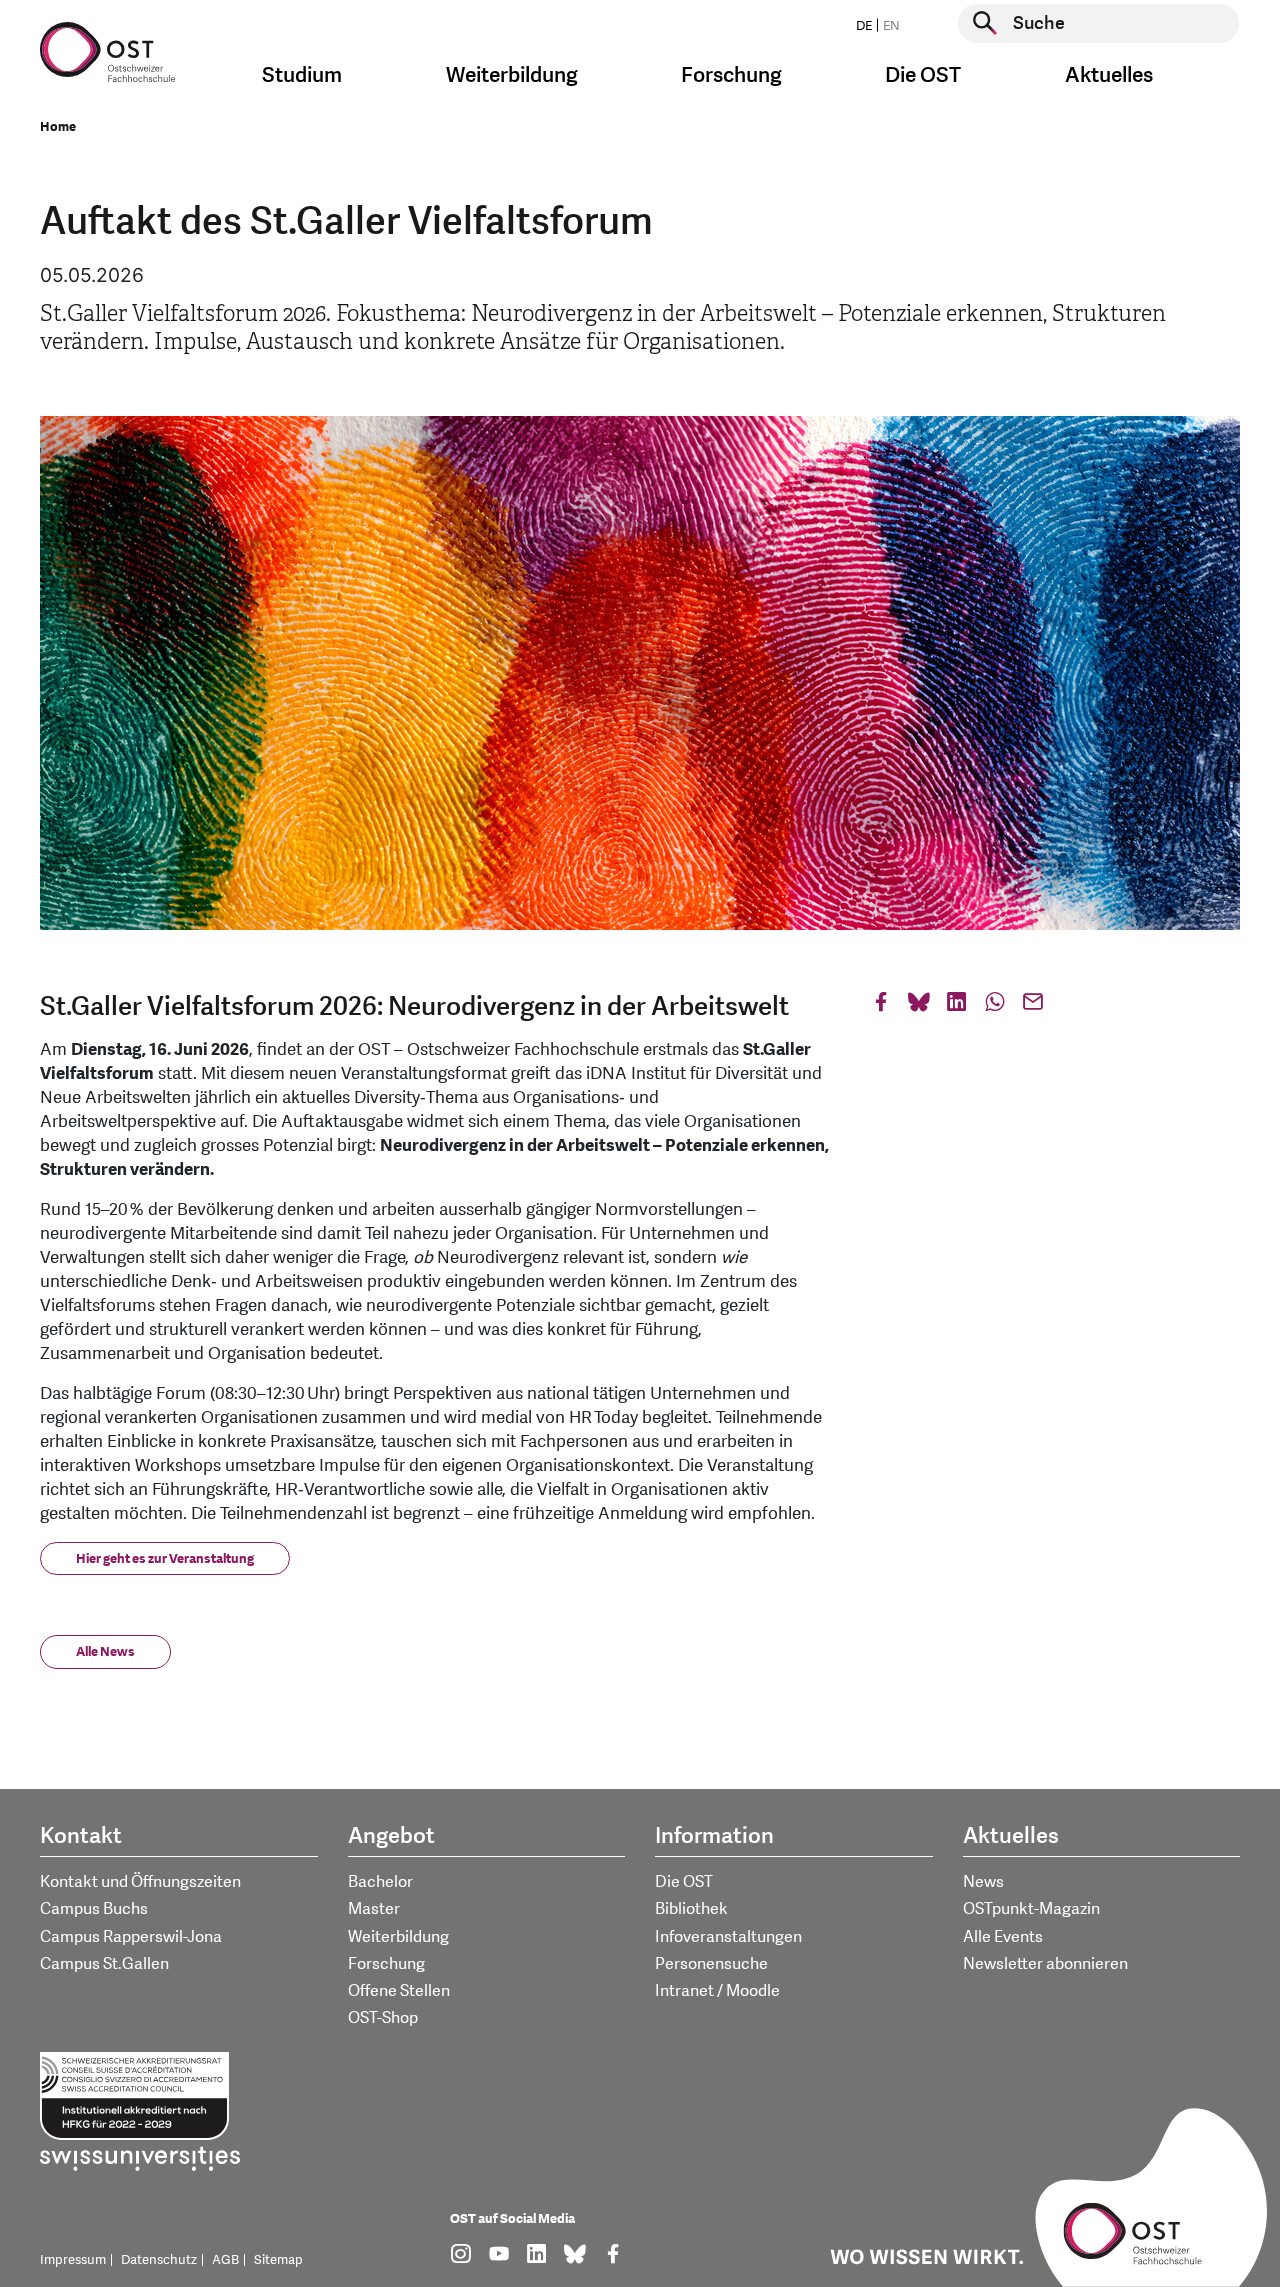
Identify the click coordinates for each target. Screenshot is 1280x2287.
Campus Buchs (94, 1909)
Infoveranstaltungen (728, 1937)
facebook (881, 1006)
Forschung (386, 1964)
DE (864, 26)
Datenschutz (159, 2260)
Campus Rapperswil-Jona (131, 1937)
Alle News (105, 1652)
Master (374, 1909)
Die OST (684, 1882)
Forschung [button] (731, 75)
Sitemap (278, 2260)
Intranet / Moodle (717, 1991)
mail (1033, 1006)
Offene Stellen (399, 1991)
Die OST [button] (923, 75)
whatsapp (995, 1006)
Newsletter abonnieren (1045, 1964)
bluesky (919, 1006)
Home (58, 127)
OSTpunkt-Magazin (1031, 1909)
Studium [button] (302, 75)
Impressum (73, 2260)
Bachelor (380, 1882)
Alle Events (1003, 1937)
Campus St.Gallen (104, 1964)
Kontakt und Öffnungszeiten (140, 1882)
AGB (225, 2260)
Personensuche (711, 1964)
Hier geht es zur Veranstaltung (165, 1559)
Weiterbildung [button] (512, 75)
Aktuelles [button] (1109, 75)
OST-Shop (383, 2018)
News (983, 1882)
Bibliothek (691, 1909)
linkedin (957, 1006)
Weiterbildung (398, 1937)
